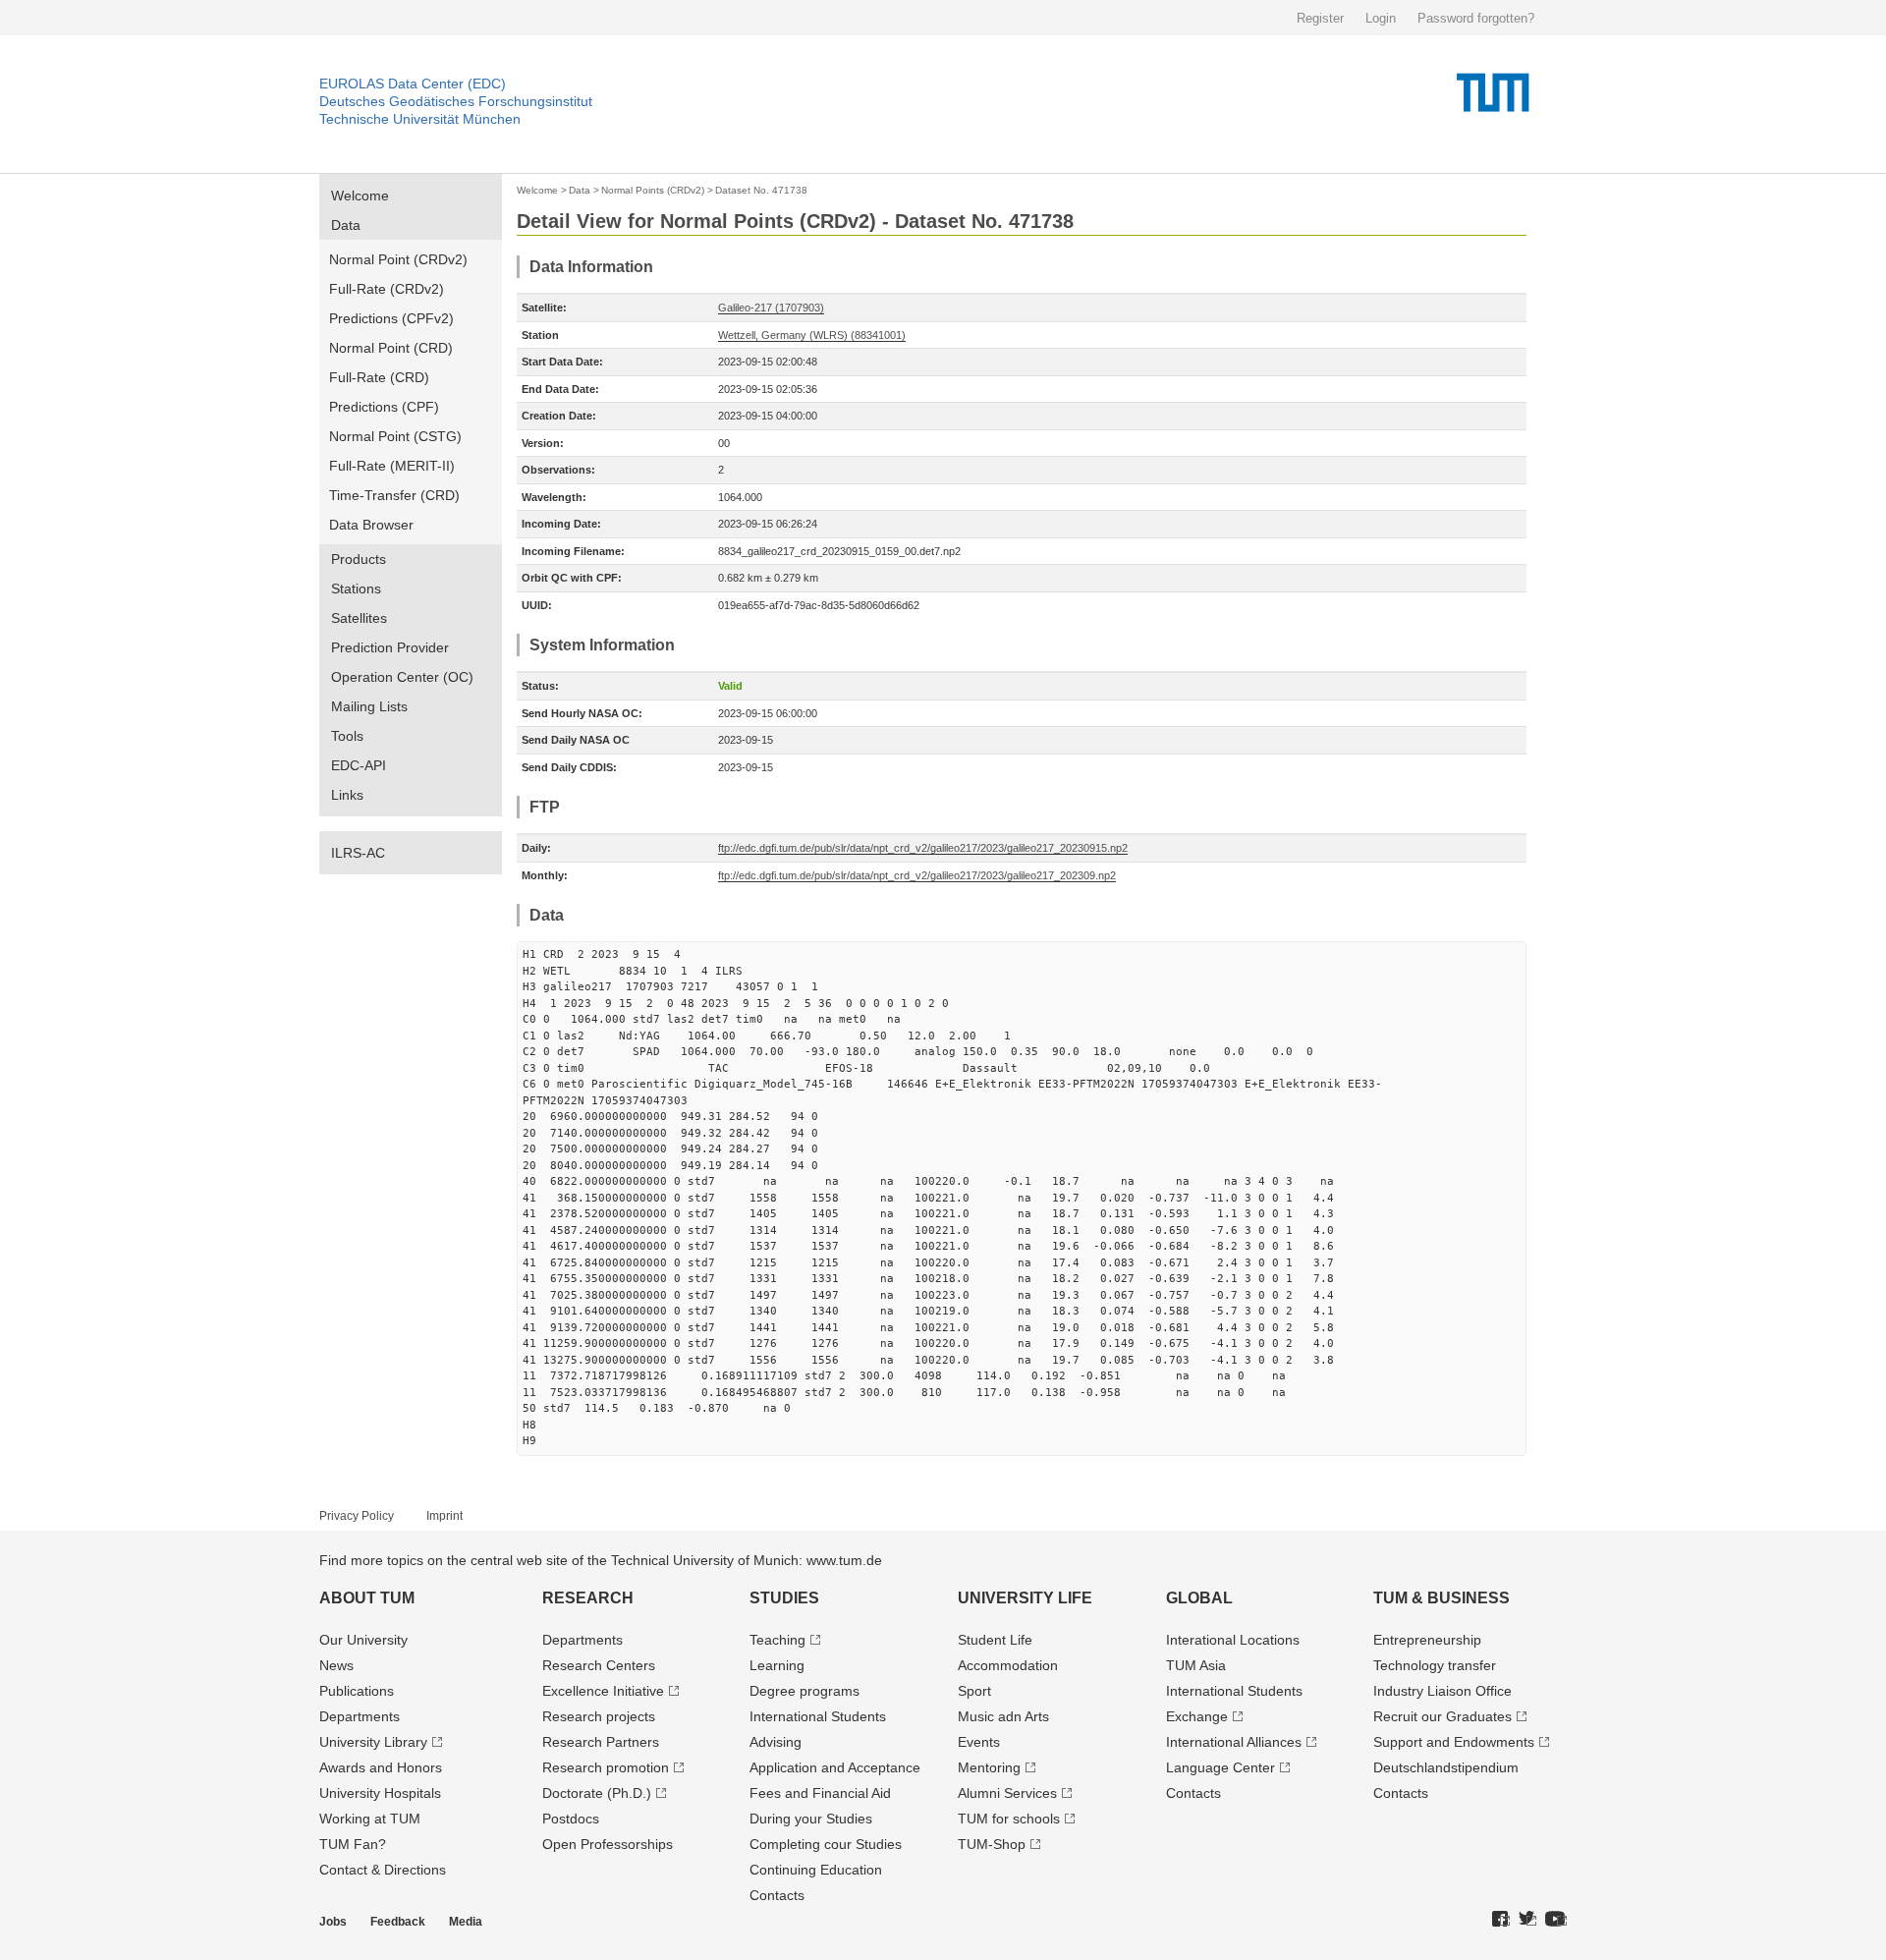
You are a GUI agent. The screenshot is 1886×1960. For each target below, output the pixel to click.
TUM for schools (1009, 1819)
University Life (1025, 1598)
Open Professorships (608, 1844)
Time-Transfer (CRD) (394, 495)
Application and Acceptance (835, 1767)
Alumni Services (1007, 1793)
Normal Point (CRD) (391, 348)
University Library (373, 1742)
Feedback (398, 1922)
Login (1381, 18)
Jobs (333, 1922)
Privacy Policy (357, 1516)
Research (588, 1598)
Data (346, 225)
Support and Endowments (1454, 1742)
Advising (776, 1742)
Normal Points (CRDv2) (653, 190)
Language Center (1220, 1767)
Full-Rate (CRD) (379, 377)
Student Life (995, 1640)
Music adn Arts (1003, 1716)
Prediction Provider (390, 647)
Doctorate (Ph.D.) (597, 1793)
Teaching (777, 1640)
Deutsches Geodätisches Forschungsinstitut (456, 101)
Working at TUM (370, 1819)
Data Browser (371, 525)
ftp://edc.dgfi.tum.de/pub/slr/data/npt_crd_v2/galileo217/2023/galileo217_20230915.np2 (923, 848)
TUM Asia (1196, 1665)
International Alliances (1234, 1742)
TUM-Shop (992, 1844)
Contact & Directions (383, 1870)
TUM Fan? (353, 1844)
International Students (818, 1716)
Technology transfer (1435, 1665)
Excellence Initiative (603, 1691)
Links (347, 795)
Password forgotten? (1476, 18)
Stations (356, 588)
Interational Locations (1233, 1640)
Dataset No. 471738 (761, 190)
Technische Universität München (420, 119)
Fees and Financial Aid (820, 1793)
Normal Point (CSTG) (395, 436)
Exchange (1197, 1716)
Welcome (360, 196)
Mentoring (989, 1767)
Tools (347, 736)
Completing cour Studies (826, 1844)
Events (979, 1742)
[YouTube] (1556, 1920)
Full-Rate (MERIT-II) (392, 466)
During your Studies (811, 1819)
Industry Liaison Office (1442, 1691)
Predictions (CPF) (384, 407)
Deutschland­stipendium (1446, 1767)
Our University (363, 1640)
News (336, 1665)
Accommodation (1008, 1665)
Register (1320, 18)
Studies (784, 1598)
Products (359, 559)
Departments (360, 1716)
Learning (777, 1665)
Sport (974, 1691)
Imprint (444, 1516)
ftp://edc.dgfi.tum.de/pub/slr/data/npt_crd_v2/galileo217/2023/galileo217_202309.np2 (917, 875)
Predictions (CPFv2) (391, 318)
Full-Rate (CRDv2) (387, 289)
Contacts (777, 1895)
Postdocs (571, 1819)
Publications (357, 1691)
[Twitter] (1527, 1920)
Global (1199, 1598)
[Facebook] (1501, 1920)
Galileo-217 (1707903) (771, 308)
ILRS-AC (358, 853)
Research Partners (601, 1742)
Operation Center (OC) (402, 677)
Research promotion (606, 1767)
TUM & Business (1442, 1598)
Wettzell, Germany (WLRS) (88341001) (812, 335)
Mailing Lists (369, 706)
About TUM (367, 1598)
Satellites (359, 618)
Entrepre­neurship (1427, 1640)
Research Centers (599, 1665)
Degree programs (804, 1691)
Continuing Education (816, 1870)
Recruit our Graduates (1442, 1716)
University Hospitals (380, 1793)
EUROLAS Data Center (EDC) (413, 84)
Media (466, 1922)
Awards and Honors (381, 1767)
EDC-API (359, 765)
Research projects (599, 1716)
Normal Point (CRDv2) (398, 259)
